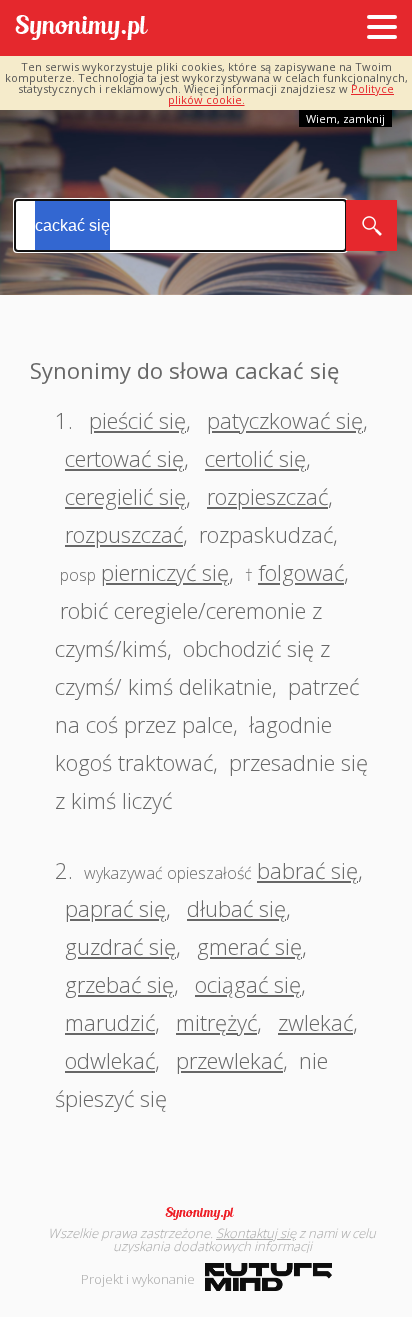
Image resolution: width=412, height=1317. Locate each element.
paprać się (115, 908)
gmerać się (249, 946)
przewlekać (229, 1060)
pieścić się (137, 420)
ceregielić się (125, 496)
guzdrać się (120, 946)
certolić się (255, 458)
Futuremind (268, 1277)
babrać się (307, 870)
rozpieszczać (267, 496)
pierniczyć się (165, 572)
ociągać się (248, 984)
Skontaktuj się (256, 1233)
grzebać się (119, 984)
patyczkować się (285, 420)
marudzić (110, 1022)
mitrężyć (216, 1022)
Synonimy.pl (81, 28)
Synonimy (206, 1213)
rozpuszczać (124, 534)
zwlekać (315, 1022)
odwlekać (110, 1060)
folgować (301, 572)
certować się (124, 458)
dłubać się (236, 908)
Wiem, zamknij (345, 118)
